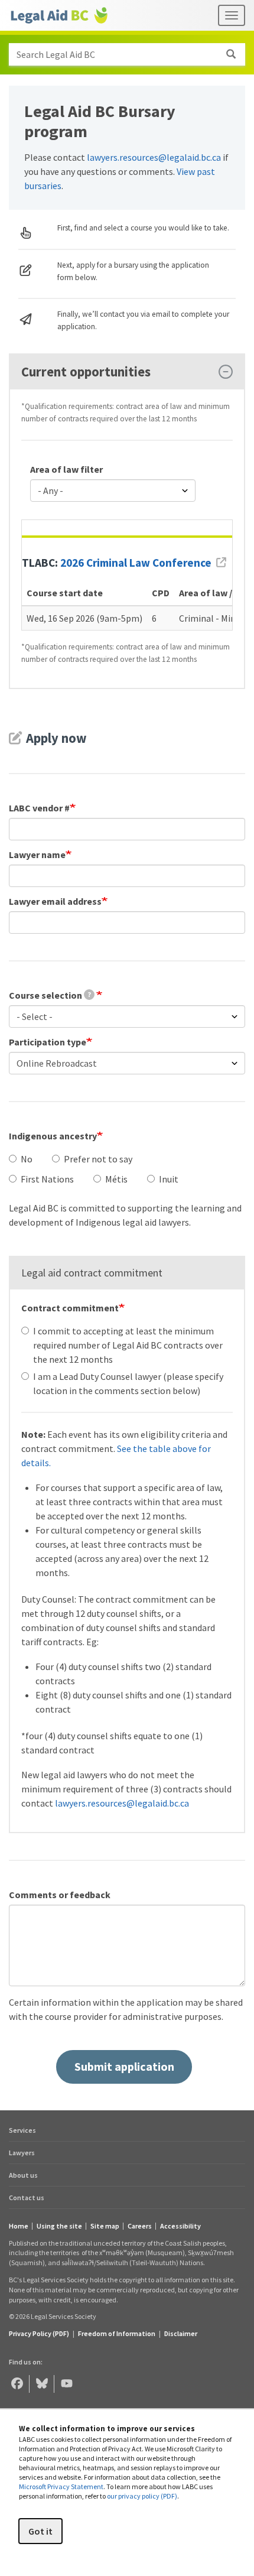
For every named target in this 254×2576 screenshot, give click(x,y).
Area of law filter (66, 469)
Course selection (50, 995)
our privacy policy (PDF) (142, 2496)
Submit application (124, 2066)
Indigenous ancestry (53, 1136)
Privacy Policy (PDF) (39, 2333)
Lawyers (22, 2153)
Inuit (169, 1179)
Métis (116, 1179)
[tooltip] (89, 995)
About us (23, 2175)
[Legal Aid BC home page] (59, 15)
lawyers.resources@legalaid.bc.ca (154, 157)
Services (22, 2130)
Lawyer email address (55, 901)
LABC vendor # (39, 808)
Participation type (48, 1042)
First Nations (47, 1179)
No (27, 1159)
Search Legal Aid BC (56, 54)
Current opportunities (86, 372)
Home (19, 2226)
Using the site (59, 2226)
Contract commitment (70, 1308)
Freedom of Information (117, 2333)
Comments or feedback (60, 1895)
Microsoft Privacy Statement (61, 2486)
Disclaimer (181, 2333)
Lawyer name (37, 855)
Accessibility (180, 2226)
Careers (140, 2226)
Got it (40, 2531)
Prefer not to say (98, 1159)
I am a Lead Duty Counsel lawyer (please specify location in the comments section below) (128, 1383)
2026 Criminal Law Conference (136, 563)
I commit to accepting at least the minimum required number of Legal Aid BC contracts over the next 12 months (128, 1345)
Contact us (27, 2197)
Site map (105, 2226)
